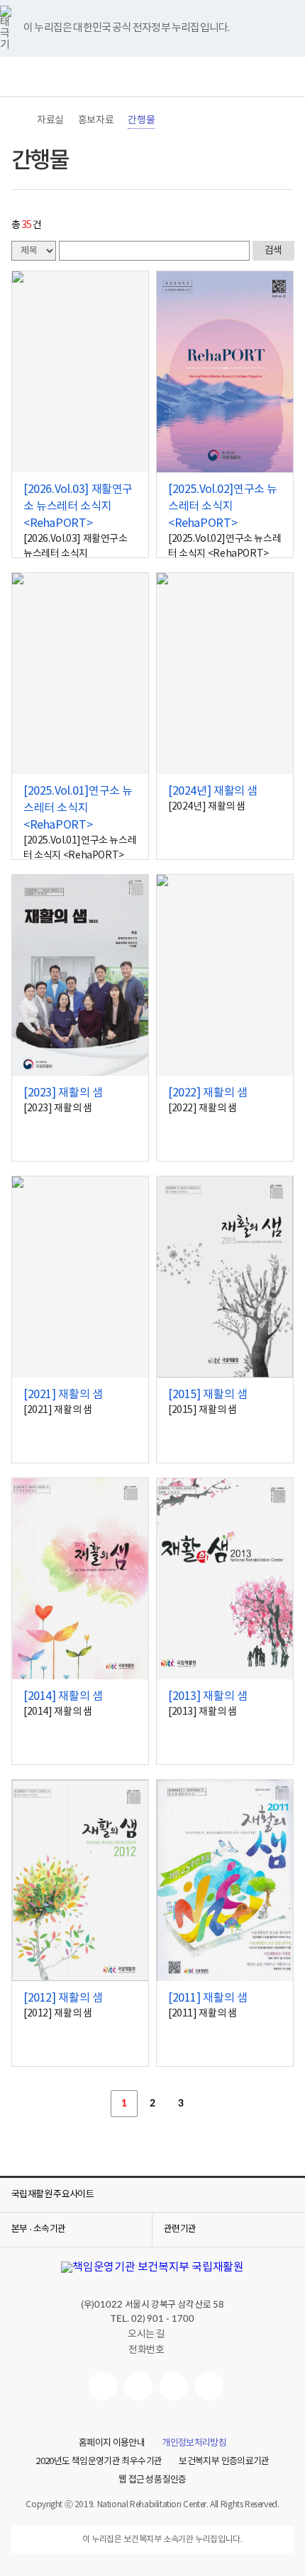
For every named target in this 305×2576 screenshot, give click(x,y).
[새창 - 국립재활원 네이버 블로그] (138, 2386)
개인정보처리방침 (194, 2444)
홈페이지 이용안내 (112, 2444)
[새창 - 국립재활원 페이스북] (209, 2386)
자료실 (50, 120)
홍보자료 (96, 120)
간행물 (141, 120)
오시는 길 (146, 2334)
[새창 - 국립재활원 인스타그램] (174, 2386)
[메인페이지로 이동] (152, 77)
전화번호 (146, 2350)
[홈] (18, 120)
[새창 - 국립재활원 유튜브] (103, 2386)
